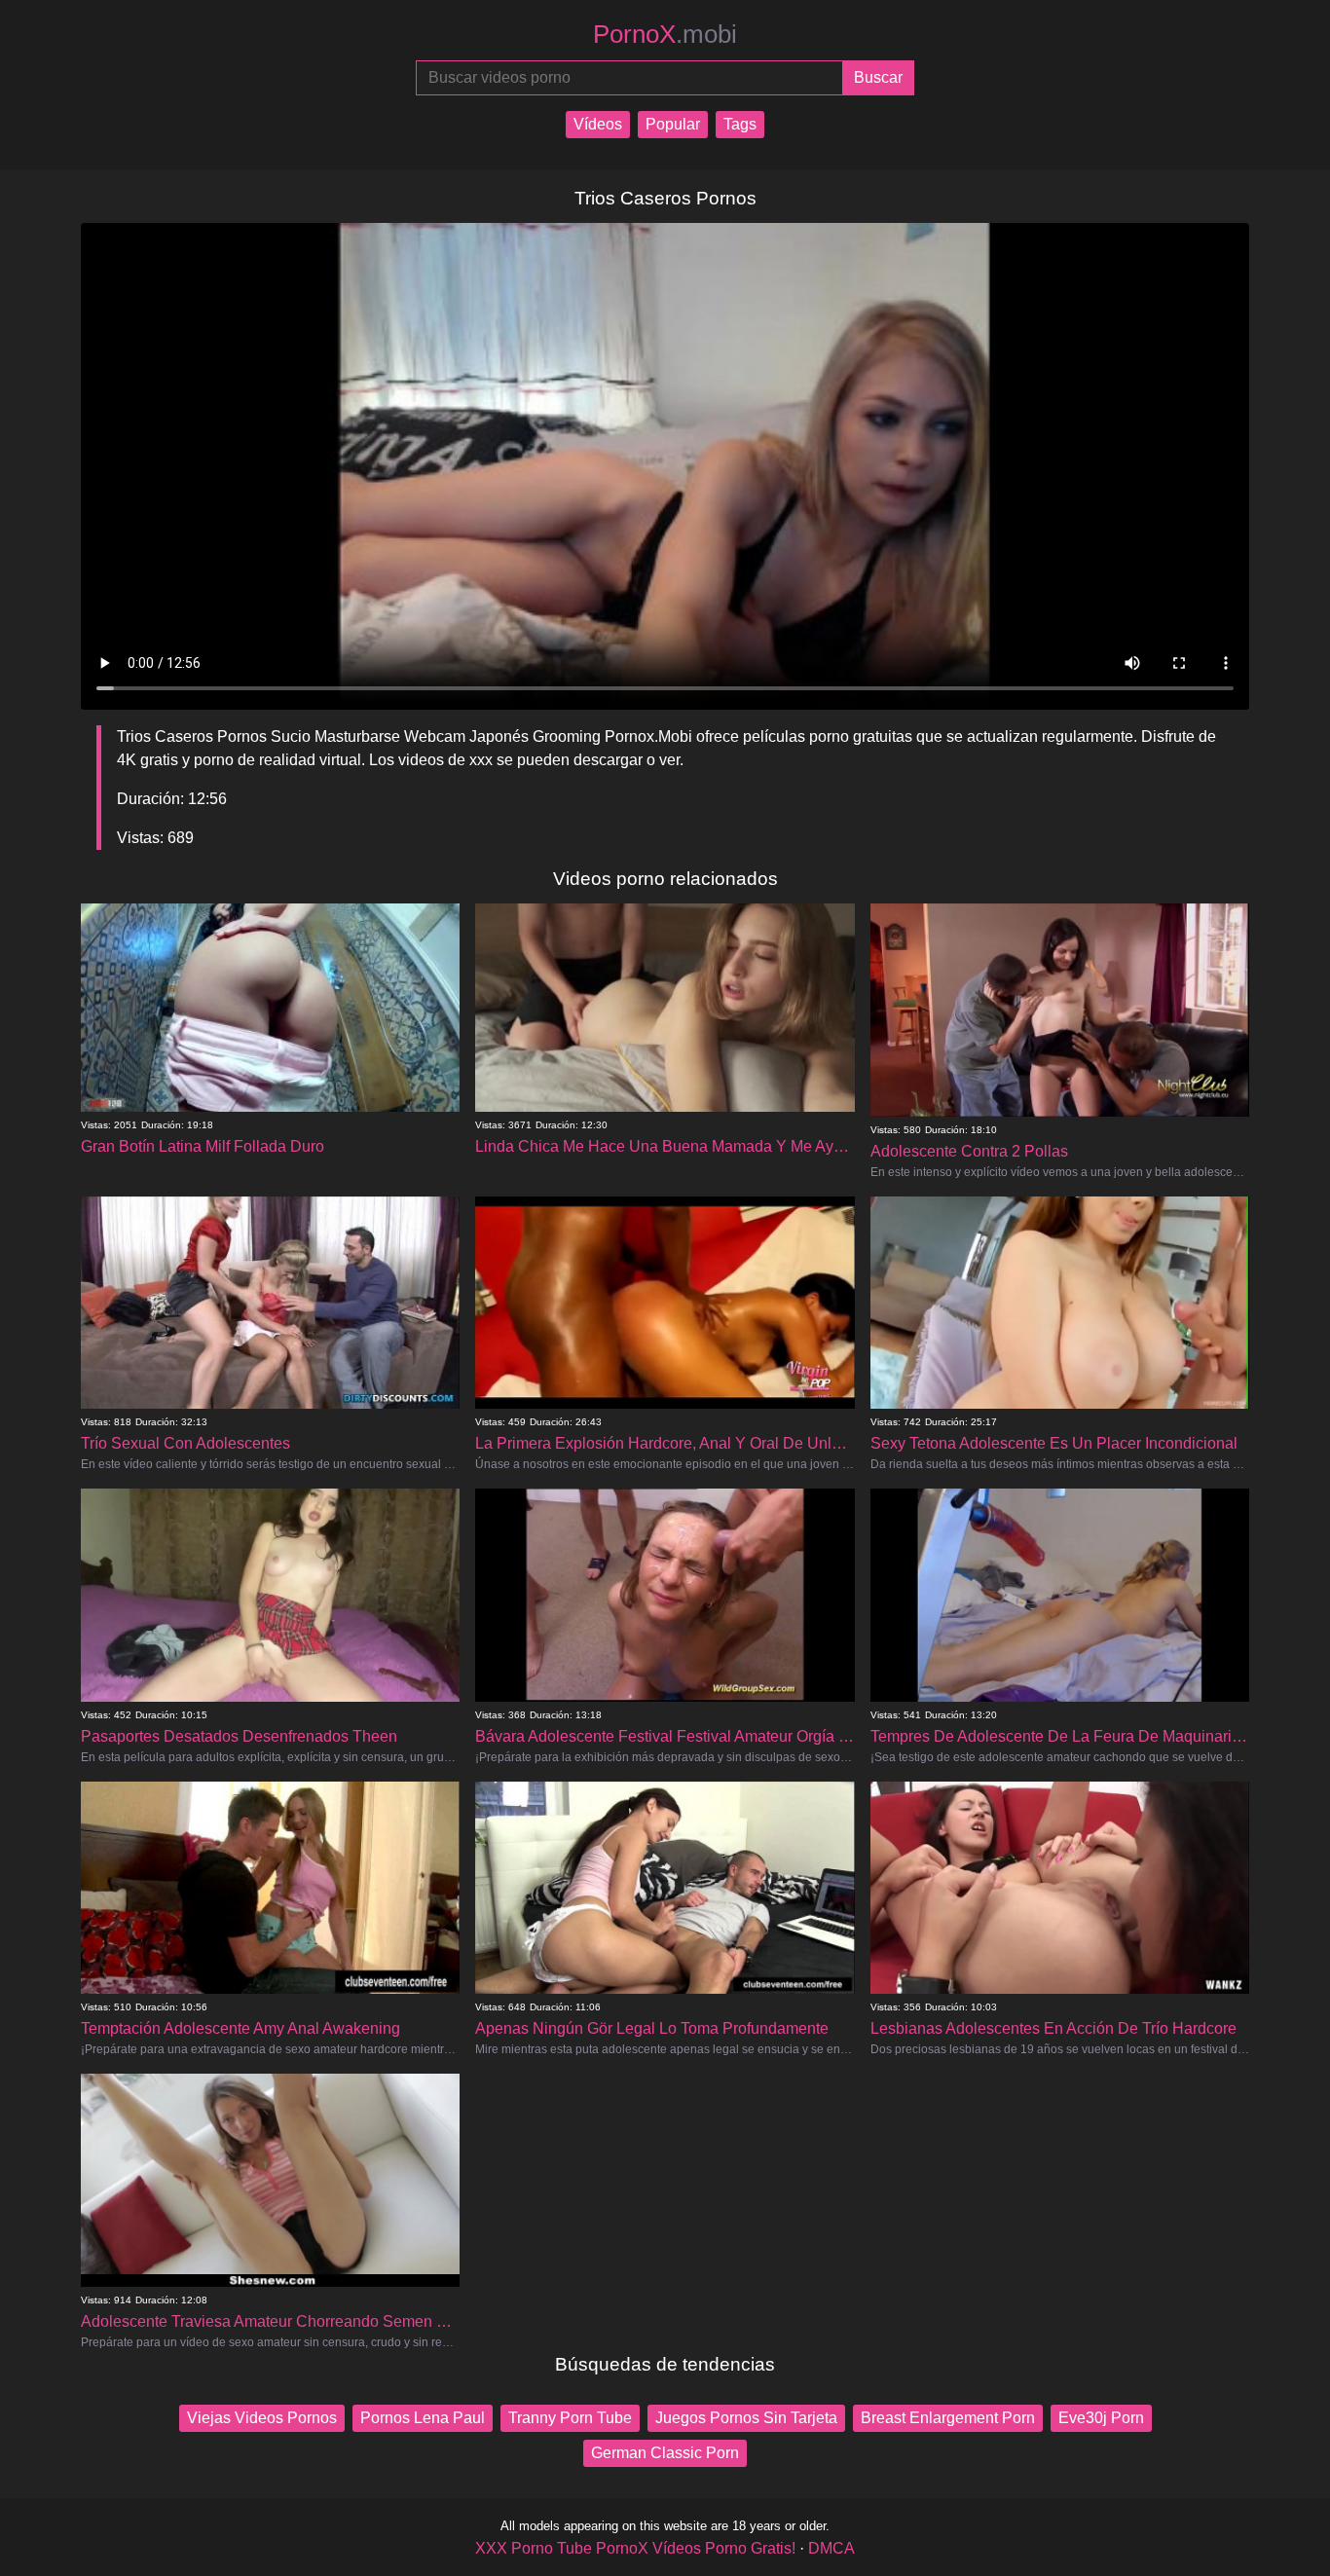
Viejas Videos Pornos (262, 2418)
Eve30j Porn (1101, 2418)
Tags (740, 124)
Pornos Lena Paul (423, 2418)
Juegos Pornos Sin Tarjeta (746, 2418)
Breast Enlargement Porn (948, 2418)
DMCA (831, 2548)
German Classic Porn (665, 2453)
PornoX (665, 34)
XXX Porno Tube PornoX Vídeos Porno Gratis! (635, 2548)
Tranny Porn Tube (570, 2418)
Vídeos (598, 124)
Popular (673, 124)
